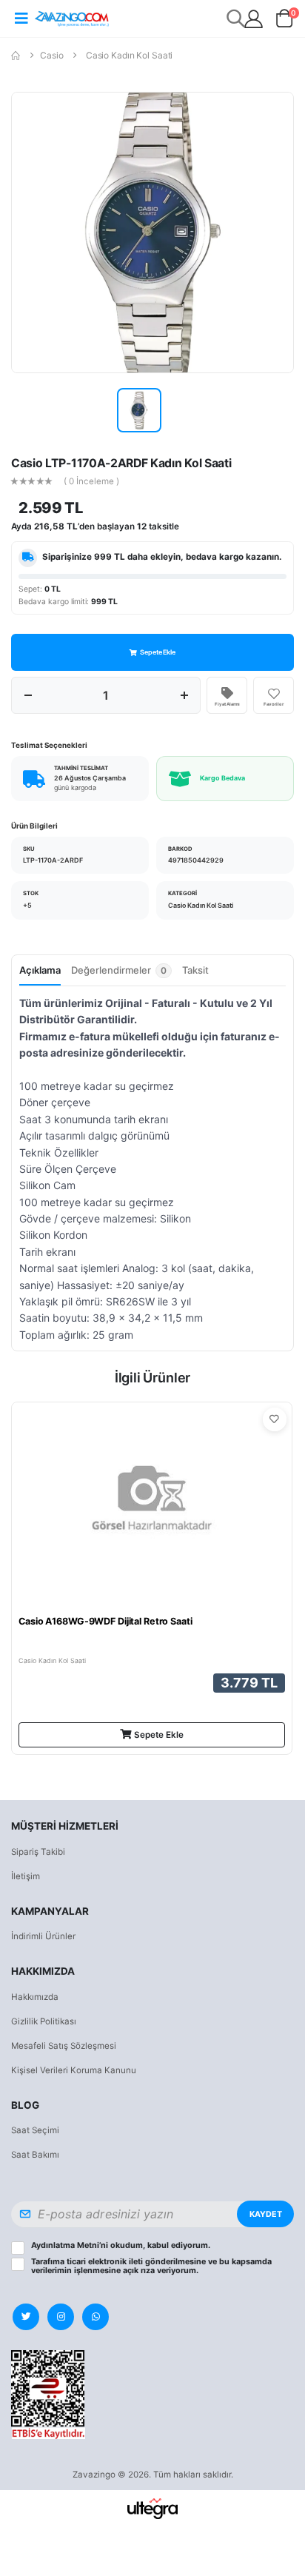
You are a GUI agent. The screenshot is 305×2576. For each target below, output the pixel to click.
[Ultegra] (153, 2508)
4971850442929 (196, 860)
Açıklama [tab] (40, 970)
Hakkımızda (35, 1997)
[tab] (121, 974)
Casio (51, 55)
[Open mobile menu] (21, 19)
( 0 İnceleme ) (91, 482)
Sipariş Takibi (38, 1852)
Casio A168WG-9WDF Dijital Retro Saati (105, 1621)
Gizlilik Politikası (44, 2021)
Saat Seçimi (35, 2130)
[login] (254, 19)
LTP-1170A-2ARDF (53, 860)
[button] (285, 21)
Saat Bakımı (35, 2155)
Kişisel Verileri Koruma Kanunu (74, 2070)
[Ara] (236, 18)
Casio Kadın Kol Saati (129, 55)
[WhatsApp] (95, 2317)
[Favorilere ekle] (275, 1419)
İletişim (26, 1876)
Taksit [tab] (195, 970)
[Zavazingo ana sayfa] (72, 18)
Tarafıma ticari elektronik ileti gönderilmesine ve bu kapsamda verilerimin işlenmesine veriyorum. (151, 2266)
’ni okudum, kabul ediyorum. (121, 2246)
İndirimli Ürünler (43, 1936)
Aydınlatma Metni (65, 2245)
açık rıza (139, 2271)
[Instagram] (61, 2317)
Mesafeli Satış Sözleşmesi (64, 2046)
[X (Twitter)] (26, 2317)
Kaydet (266, 2214)
